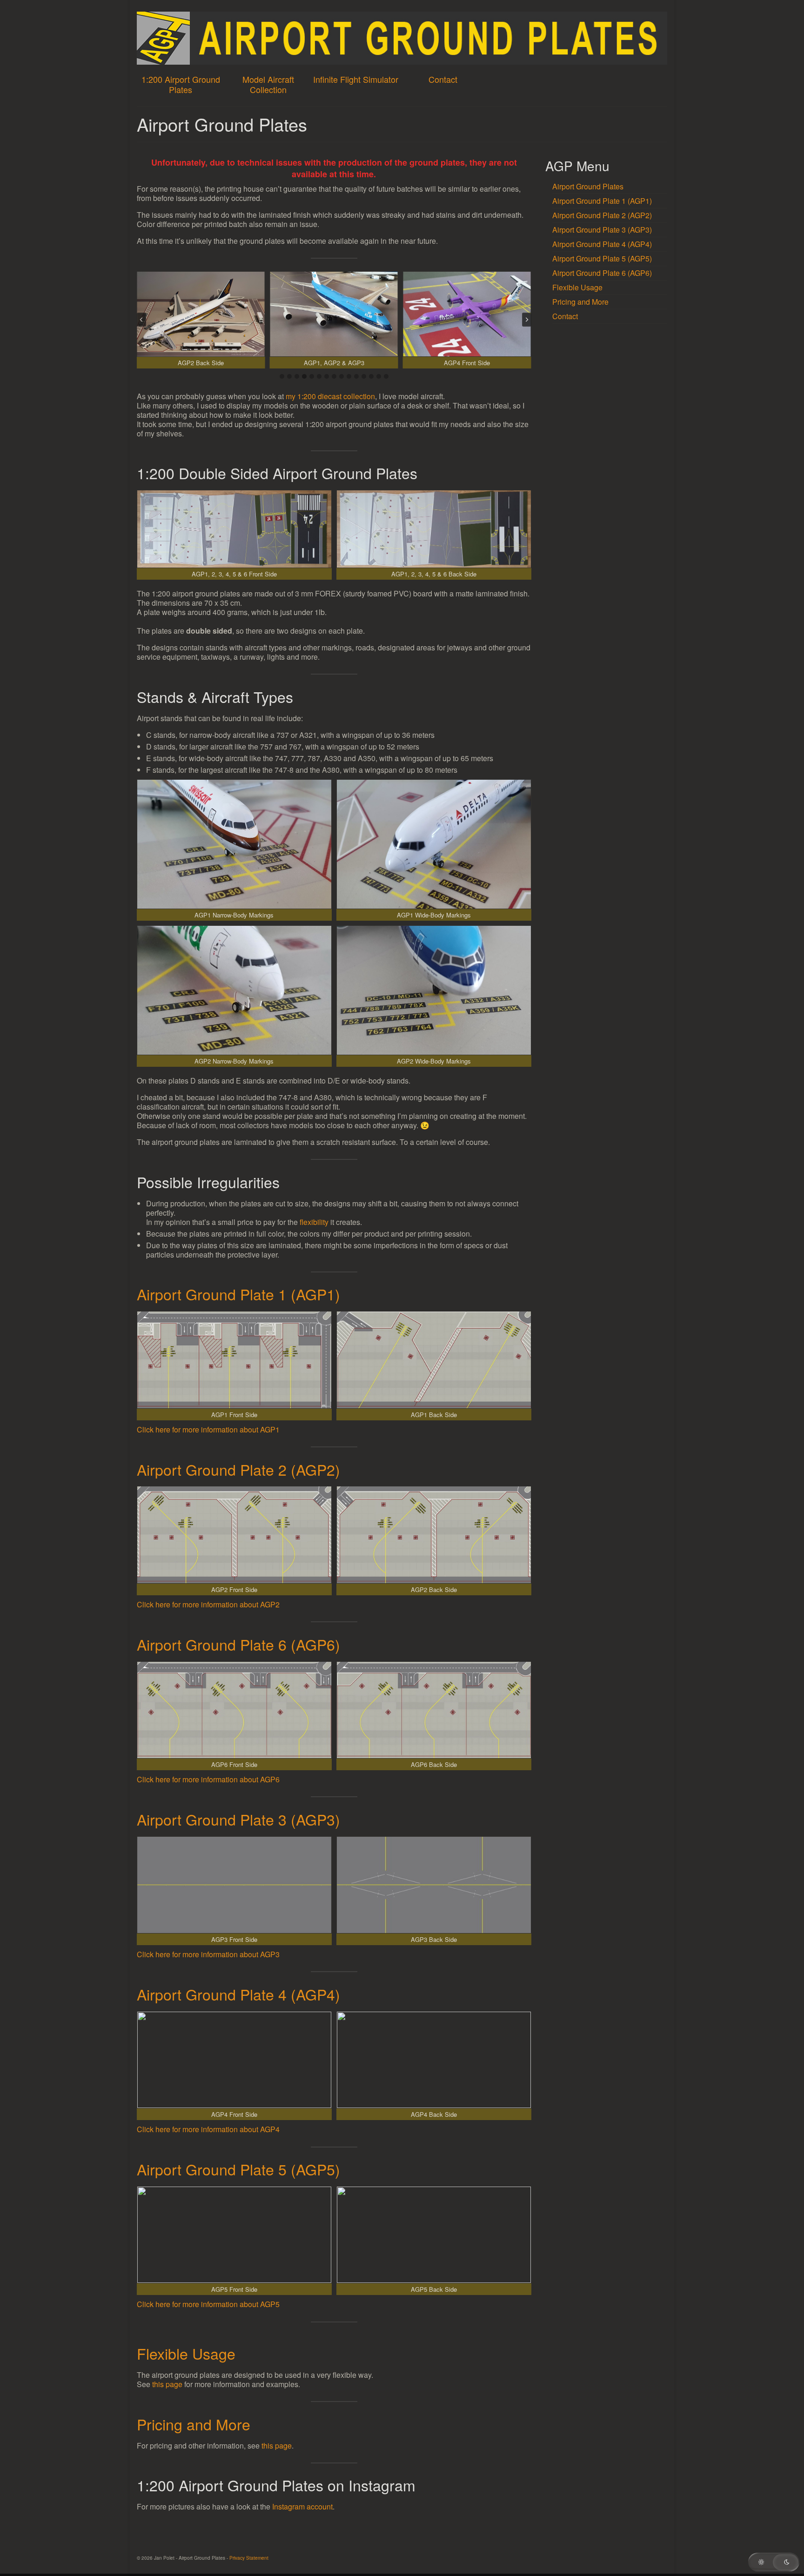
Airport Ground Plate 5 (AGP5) (238, 2169)
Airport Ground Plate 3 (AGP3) (238, 1819)
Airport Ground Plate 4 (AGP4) (238, 1994)
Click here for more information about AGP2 (208, 1604)
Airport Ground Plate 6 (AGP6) (238, 1644)
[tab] (282, 376)
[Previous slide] (141, 320)
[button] (201, 320)
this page (167, 2384)
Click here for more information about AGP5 (208, 2304)
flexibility (314, 1222)
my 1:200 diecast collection (330, 396)
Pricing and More (194, 2424)
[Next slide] (527, 320)
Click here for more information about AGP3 (208, 1954)
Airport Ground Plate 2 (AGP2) (238, 1469)
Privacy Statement (249, 2558)
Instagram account (302, 2506)
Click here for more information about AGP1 (208, 1429)
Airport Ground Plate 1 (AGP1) (238, 1294)
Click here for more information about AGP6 (208, 1779)
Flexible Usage (186, 2353)
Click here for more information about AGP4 (208, 2129)
